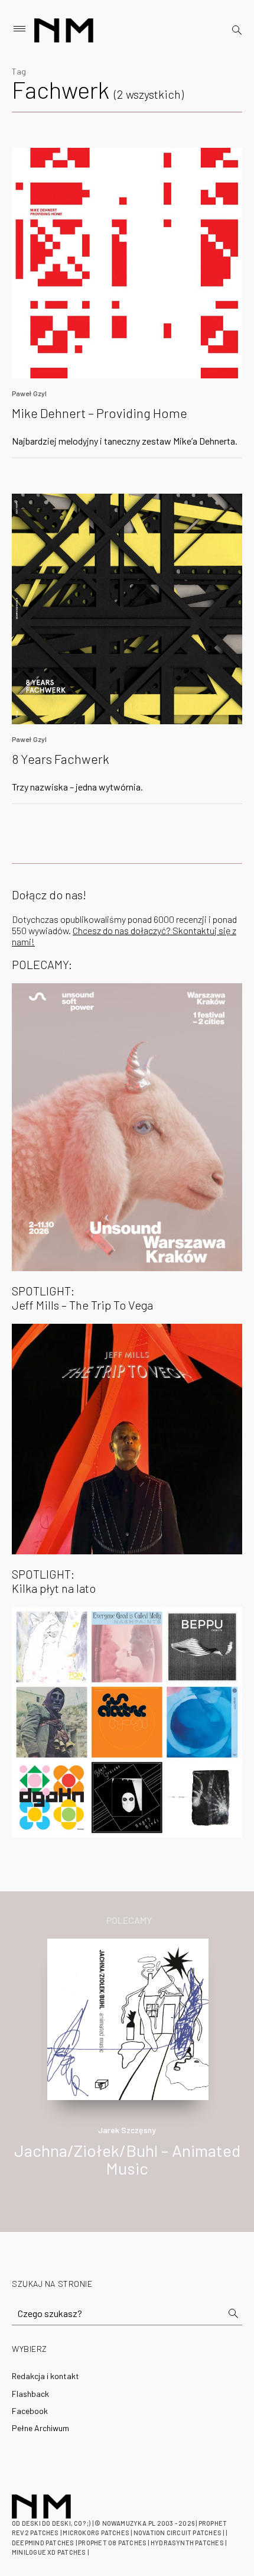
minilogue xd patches (49, 2552)
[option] (127, 2070)
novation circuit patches (178, 2533)
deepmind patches (43, 2543)
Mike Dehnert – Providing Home (100, 413)
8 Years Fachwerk (61, 759)
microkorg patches (96, 2533)
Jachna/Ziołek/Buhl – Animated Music (127, 2159)
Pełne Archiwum (40, 2428)
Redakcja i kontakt (45, 2376)
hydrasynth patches (187, 2543)
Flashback (30, 2394)
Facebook (30, 2411)
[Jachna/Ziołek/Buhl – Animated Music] (128, 2018)
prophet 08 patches (112, 2543)
